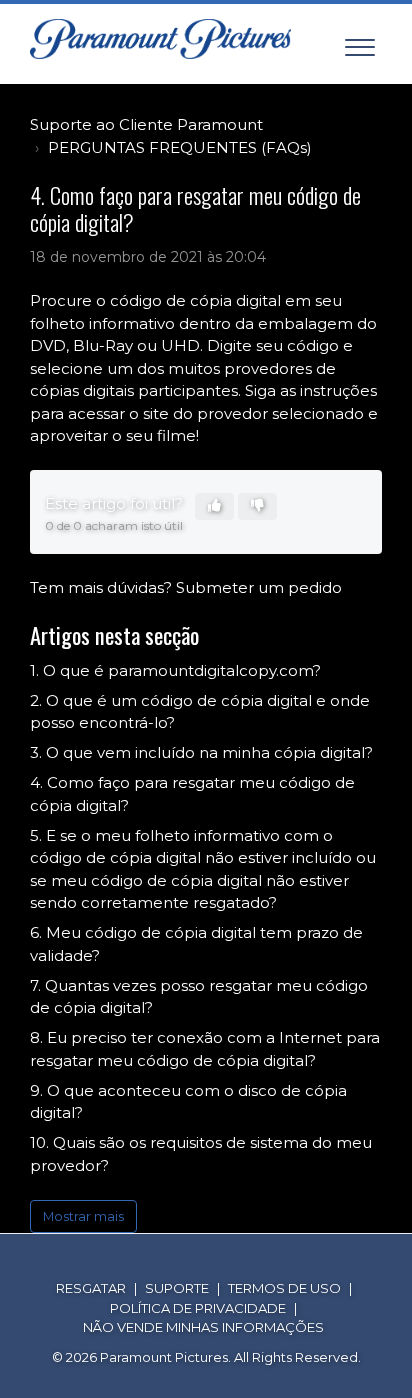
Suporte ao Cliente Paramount (146, 124)
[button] (359, 43)
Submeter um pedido (259, 587)
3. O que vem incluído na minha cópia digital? (201, 752)
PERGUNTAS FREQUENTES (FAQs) (180, 147)
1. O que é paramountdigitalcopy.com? (175, 670)
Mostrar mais (83, 1216)
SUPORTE (177, 1288)
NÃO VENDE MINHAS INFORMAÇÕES (203, 1327)
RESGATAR (91, 1288)
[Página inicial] (160, 39)
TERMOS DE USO (284, 1288)
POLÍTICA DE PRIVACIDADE (198, 1308)
